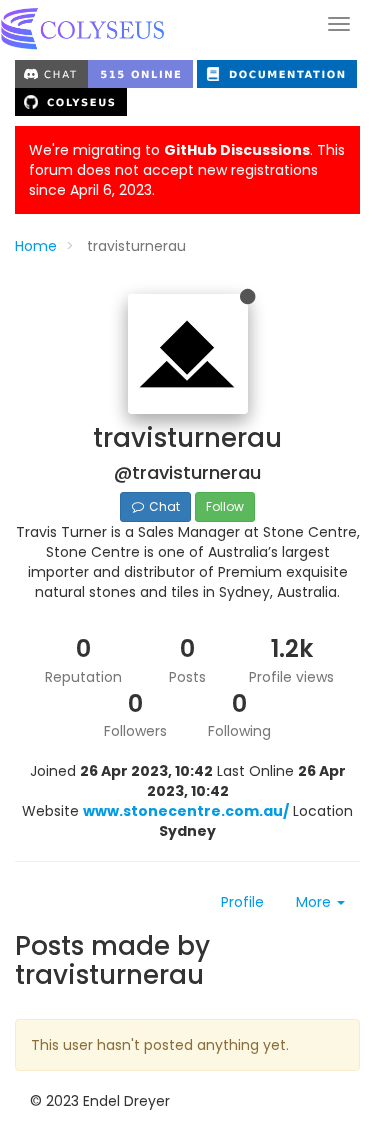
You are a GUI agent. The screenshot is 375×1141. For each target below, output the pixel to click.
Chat (163, 506)
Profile (242, 902)
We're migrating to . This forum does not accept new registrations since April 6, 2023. (187, 170)
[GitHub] (71, 101)
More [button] (315, 902)
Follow (225, 506)
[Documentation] (277, 73)
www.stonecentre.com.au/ (186, 811)
